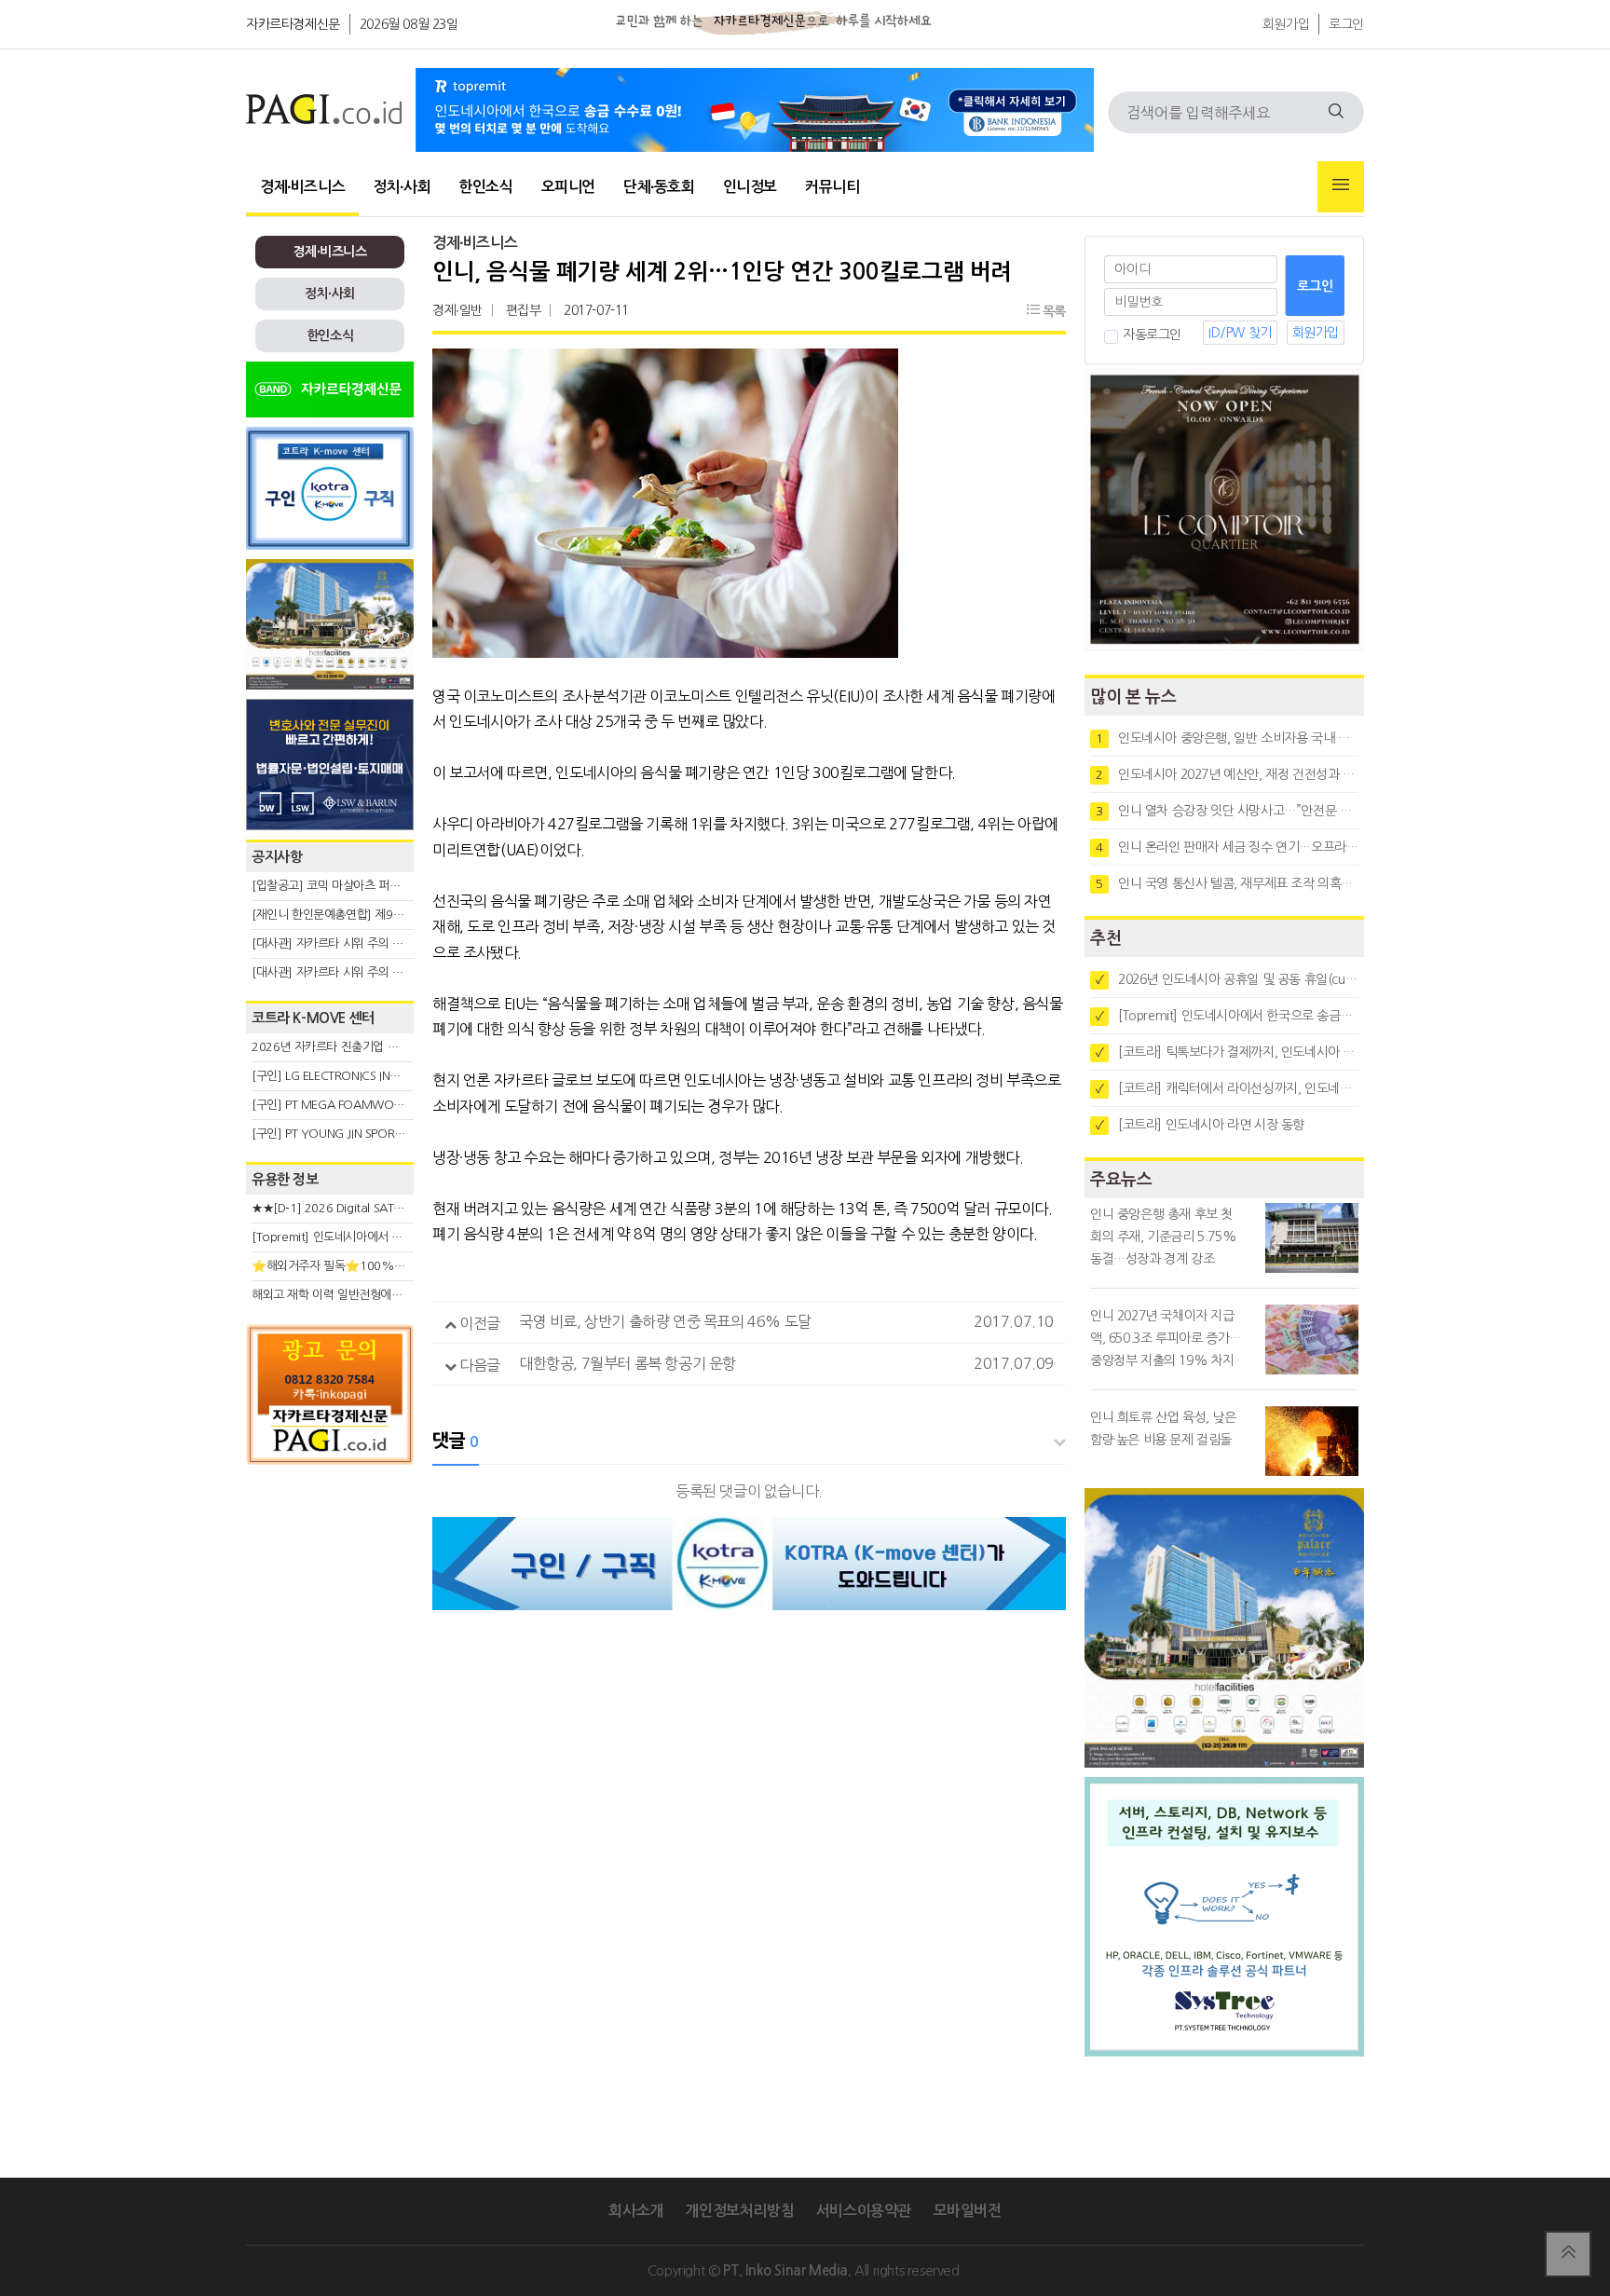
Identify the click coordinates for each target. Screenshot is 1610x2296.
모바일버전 (968, 2211)
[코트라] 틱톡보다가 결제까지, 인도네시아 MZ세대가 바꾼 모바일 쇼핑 (1227, 1052)
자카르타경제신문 (293, 24)
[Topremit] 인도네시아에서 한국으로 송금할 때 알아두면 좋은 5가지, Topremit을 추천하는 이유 (1227, 1016)
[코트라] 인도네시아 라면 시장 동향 (1200, 1125)
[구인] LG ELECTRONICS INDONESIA (345, 1076)
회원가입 (1286, 24)
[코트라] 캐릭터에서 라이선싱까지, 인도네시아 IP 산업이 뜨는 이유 (1227, 1088)
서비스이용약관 (864, 2211)
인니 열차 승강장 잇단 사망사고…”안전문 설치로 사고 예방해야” (1227, 811)
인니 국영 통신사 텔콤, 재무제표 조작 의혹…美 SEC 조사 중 (1227, 883)
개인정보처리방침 (739, 2211)
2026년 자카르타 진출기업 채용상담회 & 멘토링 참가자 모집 (401, 1047)
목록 (1052, 311)
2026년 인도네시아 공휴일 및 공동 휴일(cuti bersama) (1227, 979)
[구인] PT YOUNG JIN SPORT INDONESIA (357, 1134)
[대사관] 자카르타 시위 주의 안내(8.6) (345, 943)
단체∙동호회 (659, 187)
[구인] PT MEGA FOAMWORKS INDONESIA (364, 1105)
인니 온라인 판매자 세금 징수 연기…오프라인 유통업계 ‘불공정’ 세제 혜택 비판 (1227, 847)
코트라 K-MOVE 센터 (313, 1018)
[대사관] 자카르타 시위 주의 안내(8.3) (345, 972)
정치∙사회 (402, 187)
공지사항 (277, 857)
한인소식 (485, 187)
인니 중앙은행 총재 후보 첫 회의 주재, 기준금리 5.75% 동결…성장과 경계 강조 (1163, 1237)
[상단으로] (1568, 2254)
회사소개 (635, 2211)
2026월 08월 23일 (409, 24)
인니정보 (750, 187)
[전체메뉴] (1341, 187)
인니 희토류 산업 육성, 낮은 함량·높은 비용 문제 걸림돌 (1163, 1428)
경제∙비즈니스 (302, 187)
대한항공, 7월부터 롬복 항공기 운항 (628, 1363)
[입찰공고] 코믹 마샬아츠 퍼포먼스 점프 (349, 886)
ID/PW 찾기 (1240, 333)
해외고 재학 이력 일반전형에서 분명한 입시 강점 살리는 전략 (400, 1295)
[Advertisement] (330, 1642)
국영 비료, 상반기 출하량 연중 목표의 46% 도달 (665, 1321)
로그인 (1346, 24)
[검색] (1336, 112)
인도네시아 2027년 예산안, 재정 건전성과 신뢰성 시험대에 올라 (1227, 774)
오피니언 (568, 187)
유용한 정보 (285, 1179)
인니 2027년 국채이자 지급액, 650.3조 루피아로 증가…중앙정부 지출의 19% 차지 (1166, 1338)
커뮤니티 (832, 187)
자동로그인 (1152, 335)
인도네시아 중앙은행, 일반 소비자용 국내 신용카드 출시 (1227, 738)
